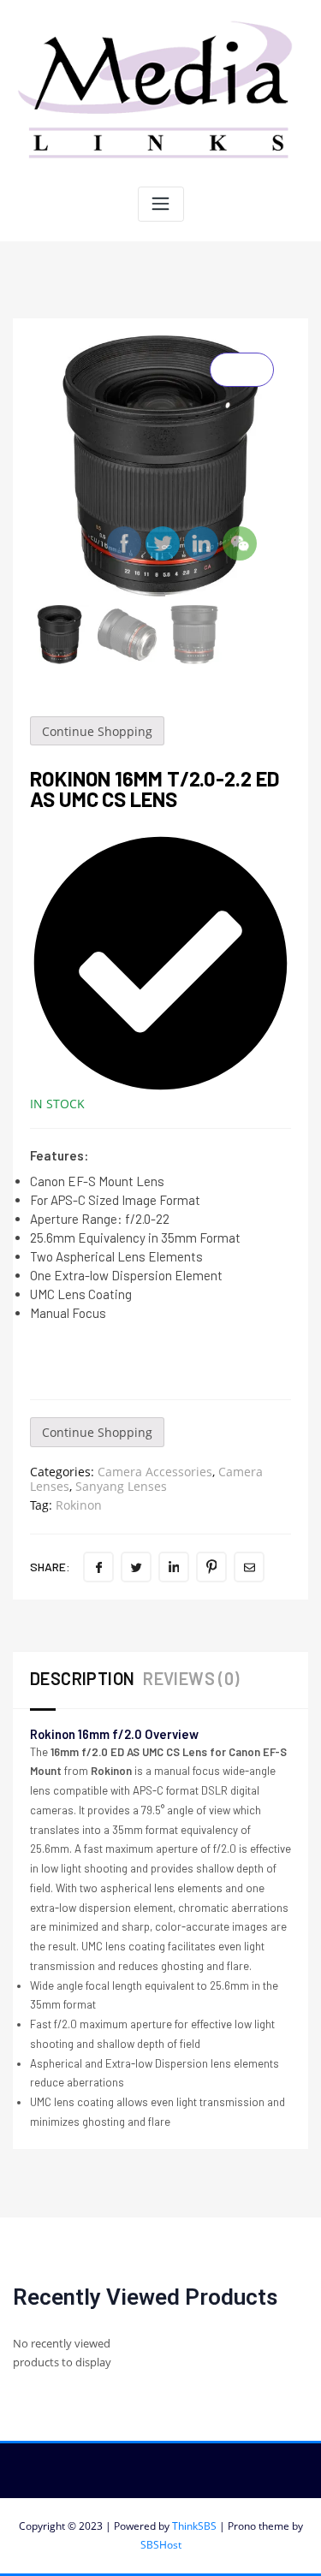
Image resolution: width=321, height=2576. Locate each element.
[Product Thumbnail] (242, 370)
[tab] (86, 1680)
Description (82, 1678)
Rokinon (79, 1505)
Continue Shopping (97, 731)
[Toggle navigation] (161, 204)
